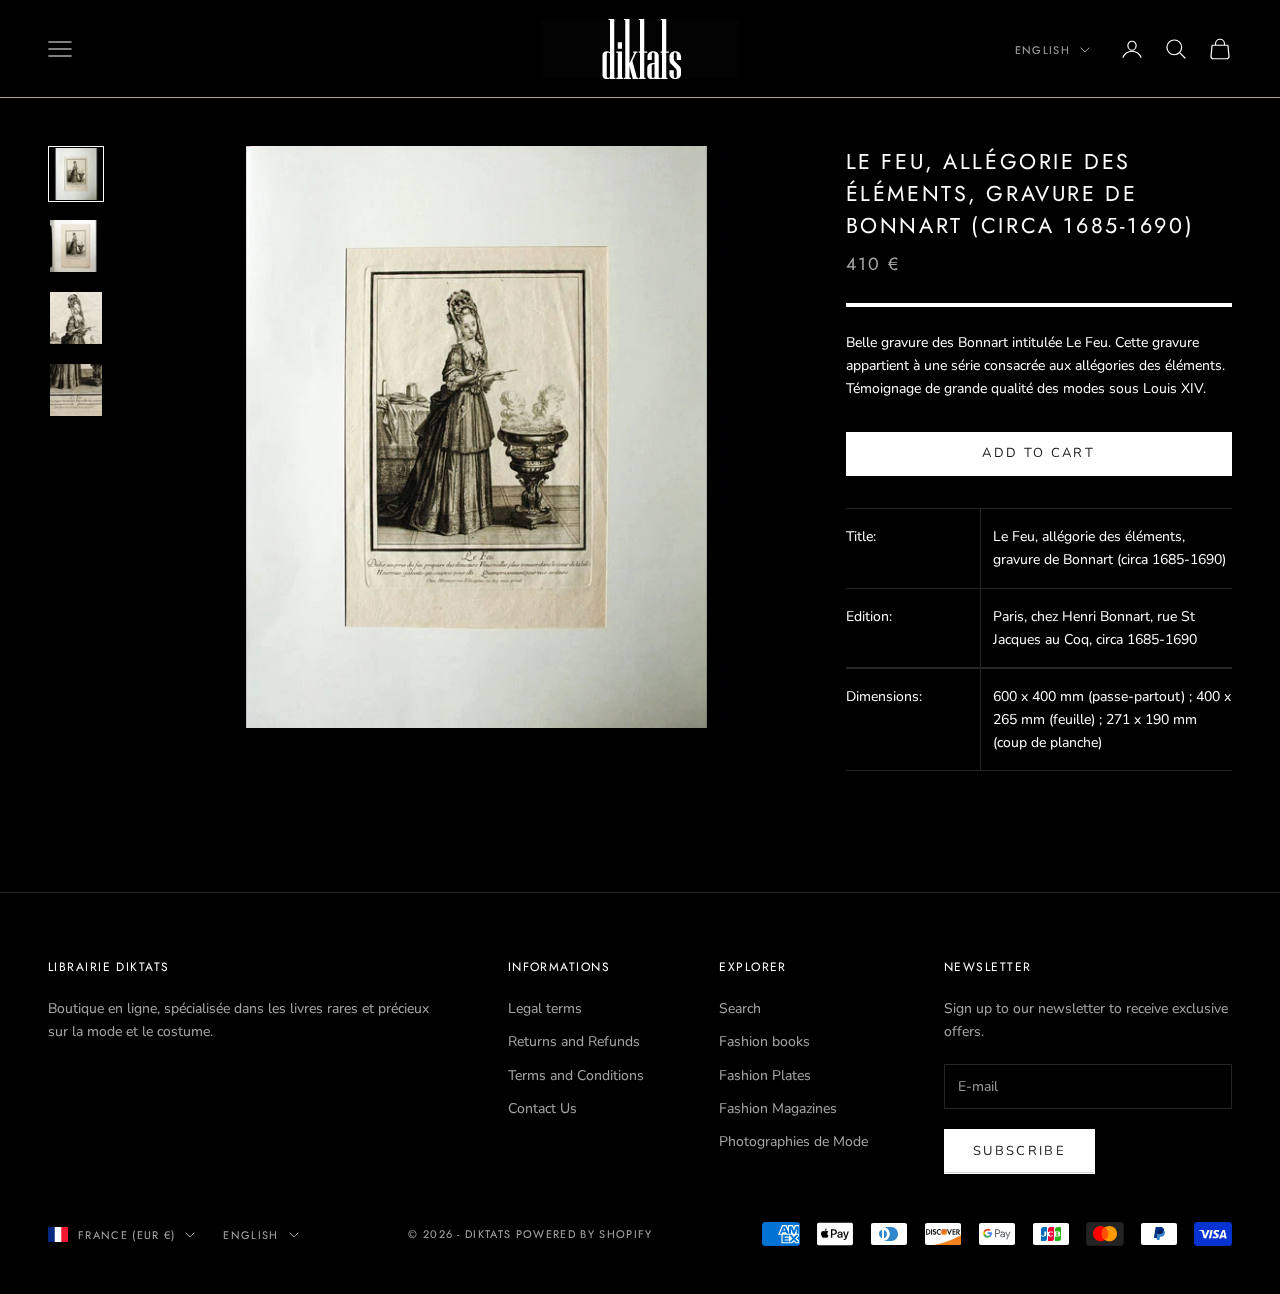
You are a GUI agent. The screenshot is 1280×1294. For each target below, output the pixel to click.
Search (740, 1008)
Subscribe (1019, 1151)
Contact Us (542, 1108)
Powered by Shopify (584, 1234)
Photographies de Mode (793, 1141)
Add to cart (1038, 454)
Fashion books (764, 1041)
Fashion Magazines (778, 1108)
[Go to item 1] (76, 174)
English (1042, 50)
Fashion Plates (765, 1075)
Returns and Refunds (574, 1041)
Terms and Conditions (576, 1075)
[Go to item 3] (76, 318)
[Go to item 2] (76, 246)
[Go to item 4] (76, 390)
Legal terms (545, 1008)
